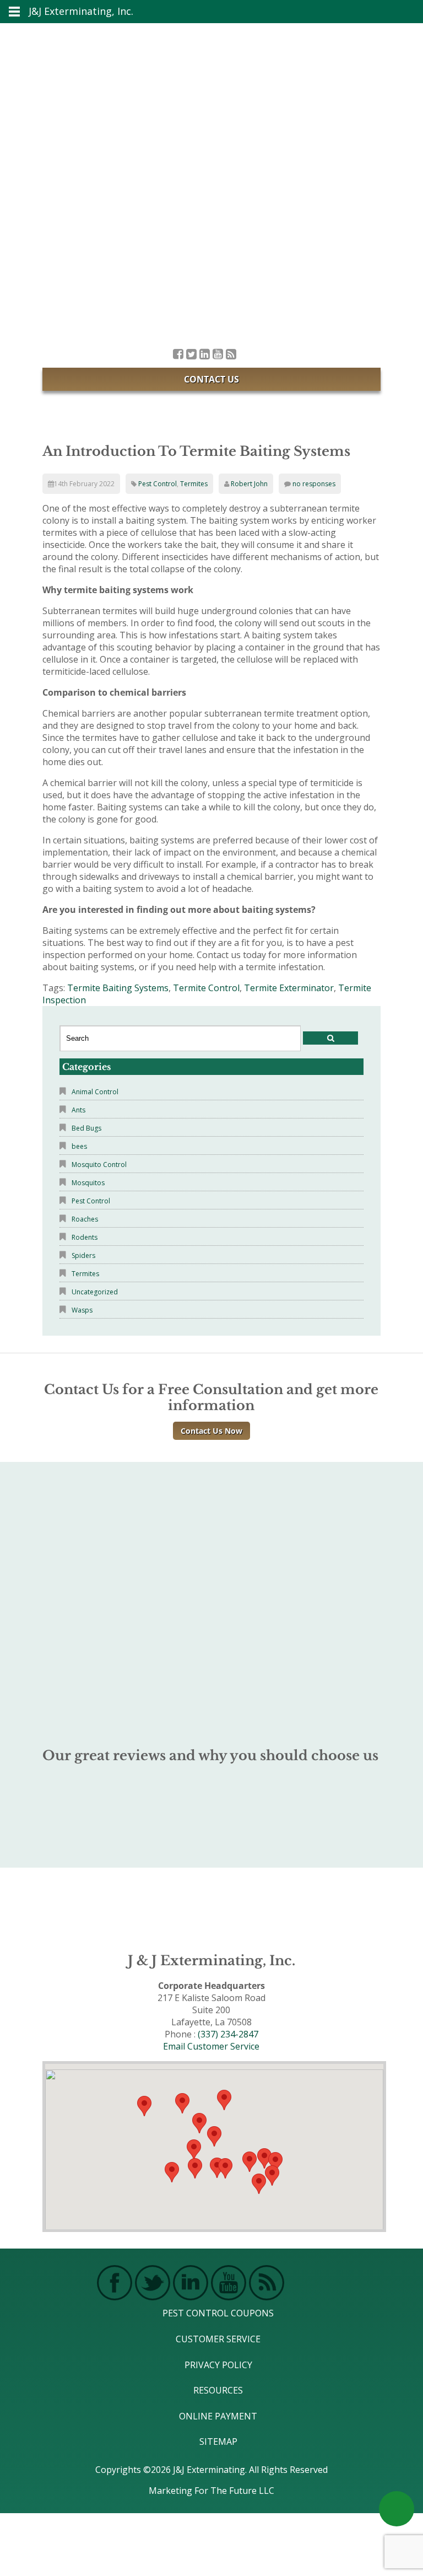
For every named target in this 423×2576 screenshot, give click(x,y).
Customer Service (218, 2339)
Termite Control (206, 988)
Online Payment (218, 2416)
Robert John (249, 484)
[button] (225, 2168)
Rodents (85, 1237)
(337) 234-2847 (228, 2034)
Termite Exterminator (289, 988)
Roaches (85, 1219)
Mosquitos (88, 1183)
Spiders (83, 1255)
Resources (218, 2390)
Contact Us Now (211, 1431)
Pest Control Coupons (218, 2313)
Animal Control (95, 1092)
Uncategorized (95, 1292)
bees (79, 1146)
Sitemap (218, 2441)
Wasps (82, 1310)
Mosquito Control (99, 1165)
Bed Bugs (86, 1128)
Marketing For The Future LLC (211, 2491)
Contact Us (211, 379)
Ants (78, 1110)
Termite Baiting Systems (118, 988)
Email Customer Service (211, 2046)
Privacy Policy (218, 2365)
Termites (194, 484)
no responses (314, 484)
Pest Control (158, 484)
